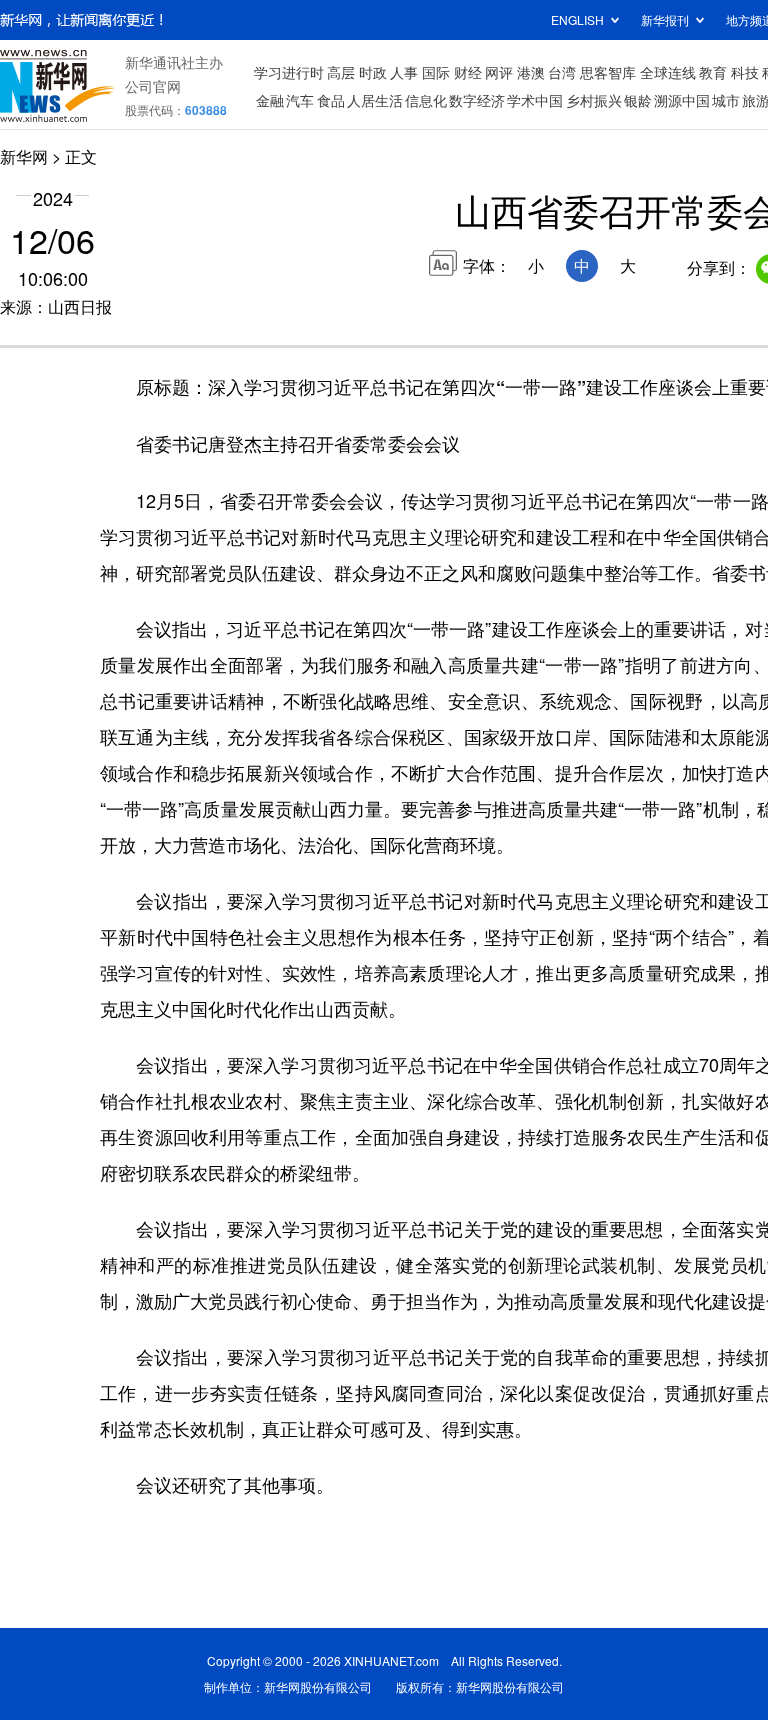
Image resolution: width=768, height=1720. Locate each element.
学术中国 (535, 100)
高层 (341, 72)
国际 (436, 72)
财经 (468, 72)
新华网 (24, 156)
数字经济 (477, 100)
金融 (270, 100)
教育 (713, 72)
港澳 (531, 72)
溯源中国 (682, 100)
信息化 (426, 100)
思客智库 (608, 72)
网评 (499, 72)
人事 (404, 72)
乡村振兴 (594, 100)
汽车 (300, 100)
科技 (745, 72)
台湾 (562, 72)
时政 (373, 72)
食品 (331, 100)
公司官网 (153, 86)
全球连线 (668, 72)
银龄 (638, 100)
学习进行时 (289, 72)
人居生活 (375, 100)
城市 (726, 100)
